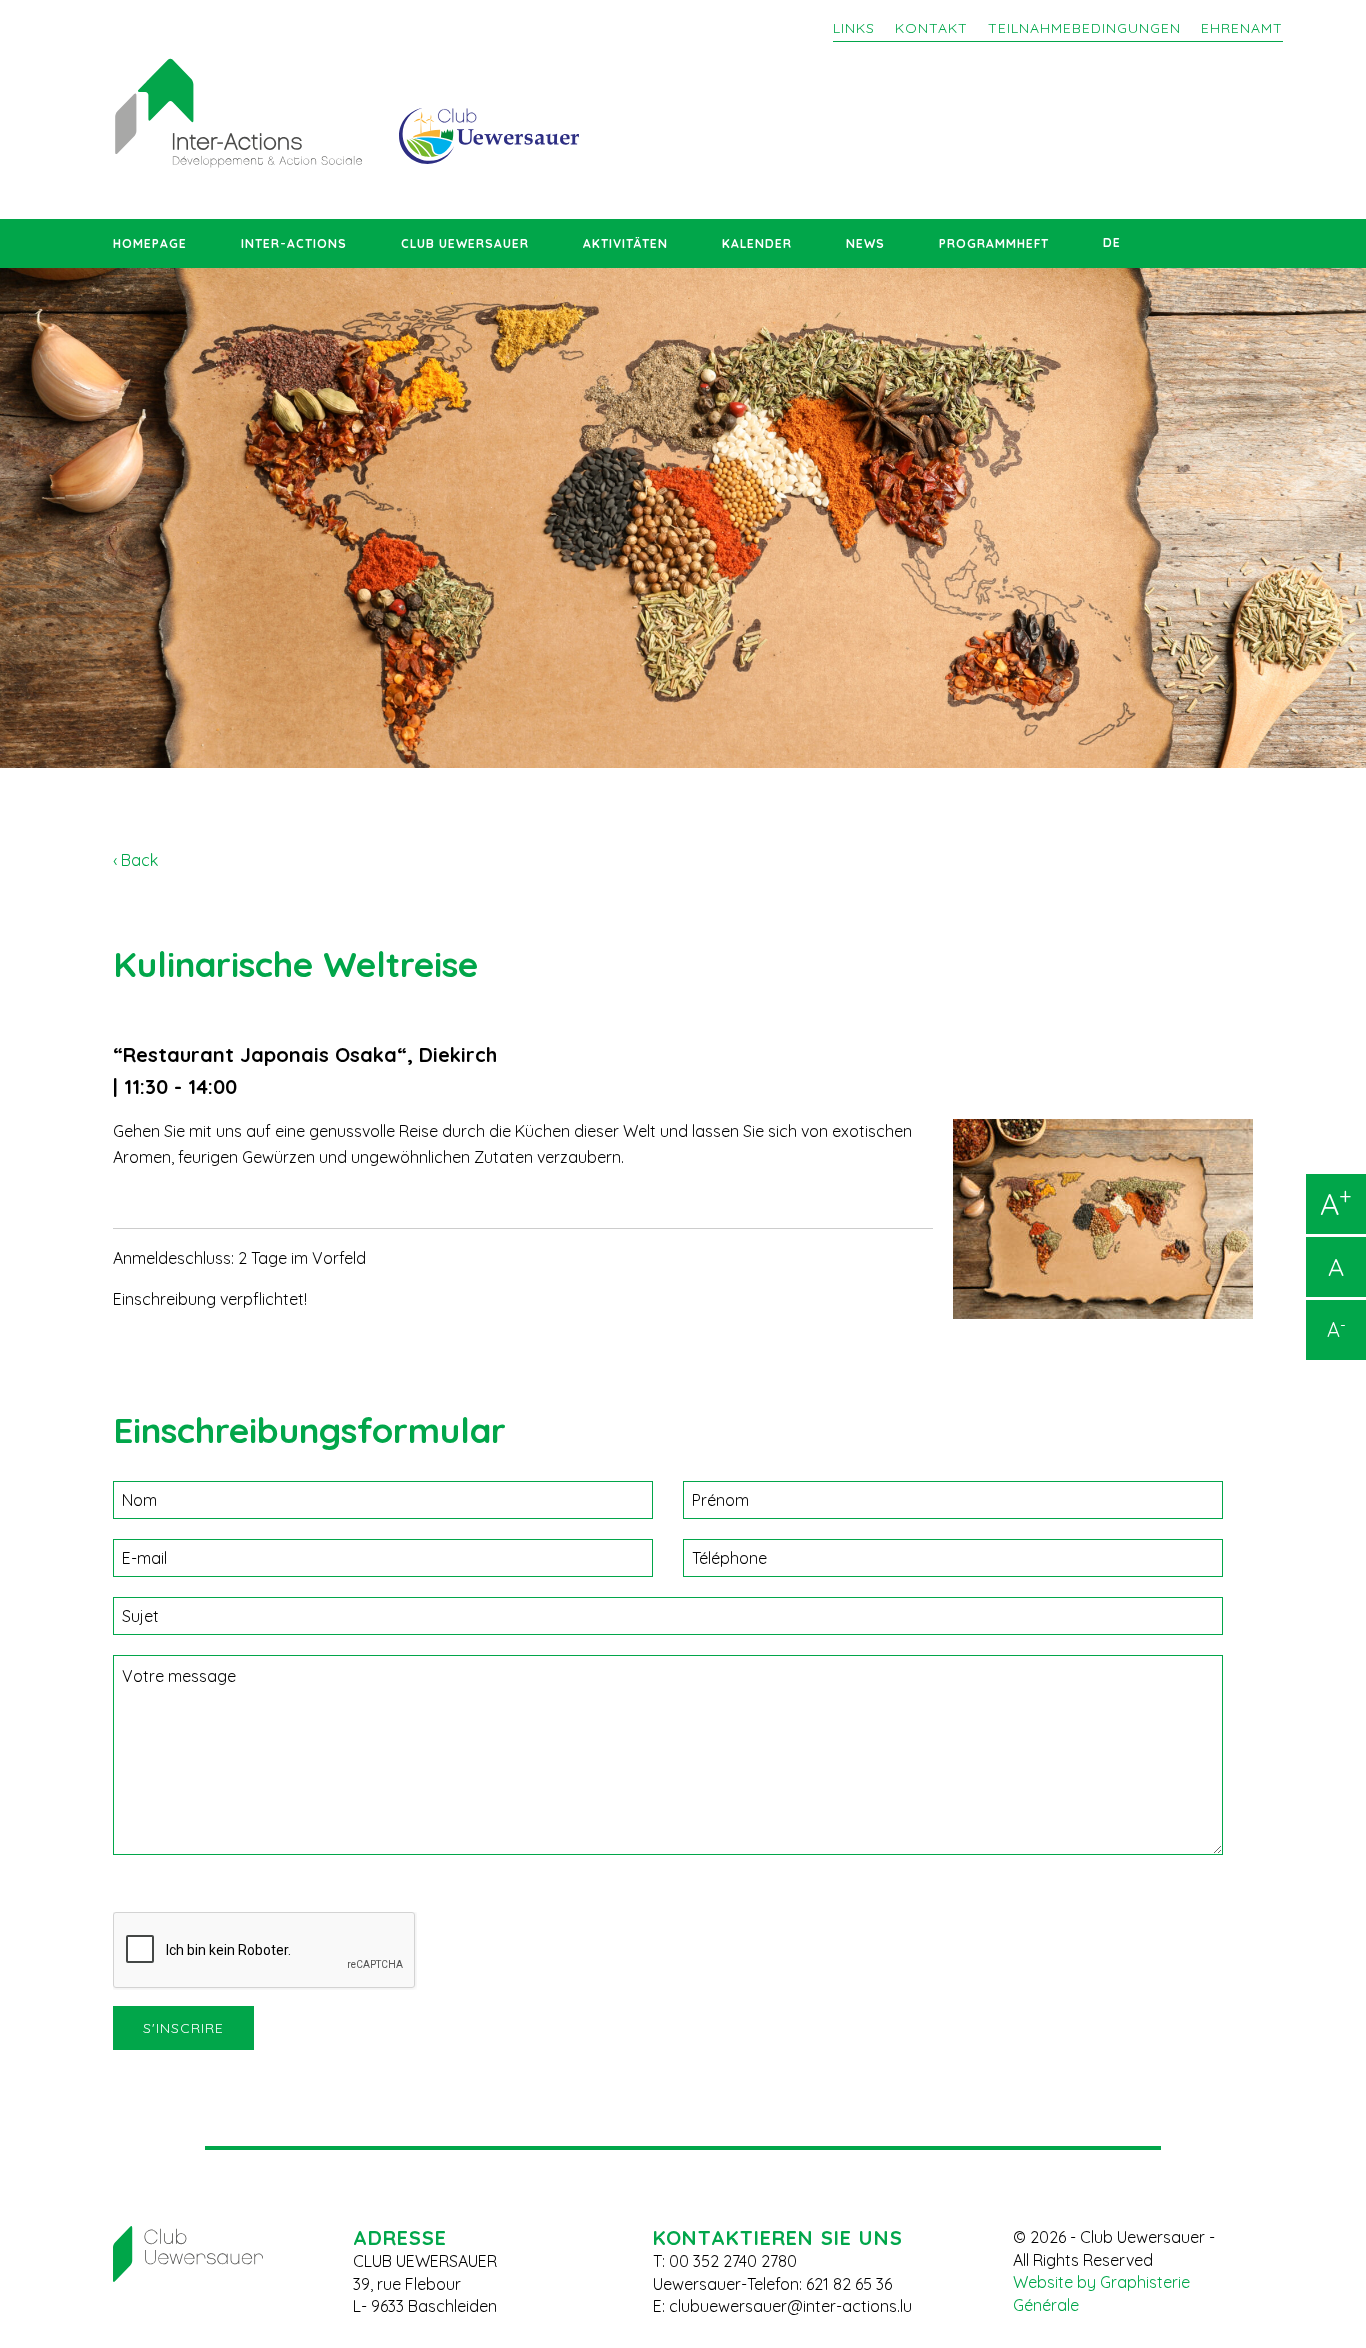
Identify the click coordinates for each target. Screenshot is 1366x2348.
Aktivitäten (625, 243)
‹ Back (135, 860)
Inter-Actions (294, 243)
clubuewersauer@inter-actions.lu (790, 2306)
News (865, 243)
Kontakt (931, 28)
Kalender (757, 243)
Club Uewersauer (465, 243)
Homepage (150, 243)
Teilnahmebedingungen (1084, 28)
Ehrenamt (1242, 28)
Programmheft (994, 243)
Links (854, 28)
